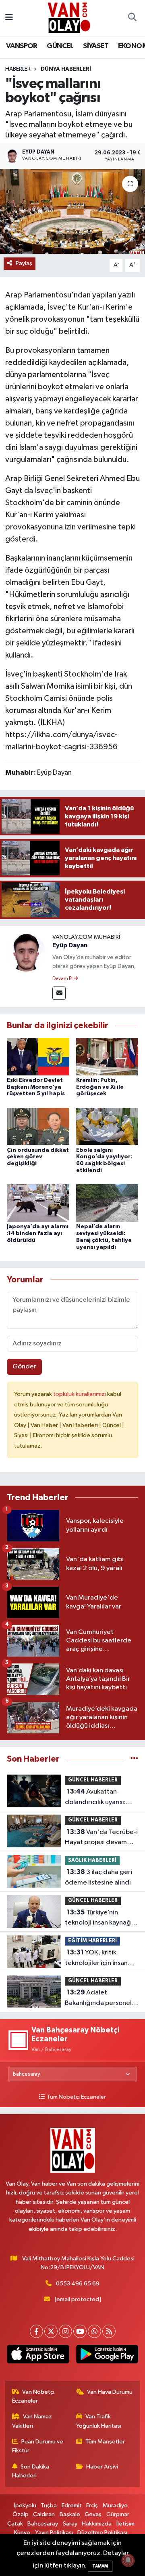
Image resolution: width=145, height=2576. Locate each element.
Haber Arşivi (102, 2467)
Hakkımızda (97, 2524)
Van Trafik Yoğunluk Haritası (99, 2421)
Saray (70, 2524)
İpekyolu (25, 2505)
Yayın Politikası (54, 2533)
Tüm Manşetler (105, 2442)
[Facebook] (36, 2331)
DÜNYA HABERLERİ (66, 69)
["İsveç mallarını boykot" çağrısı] (72, 212)
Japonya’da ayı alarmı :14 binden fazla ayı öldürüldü (38, 1233)
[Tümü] (134, 1759)
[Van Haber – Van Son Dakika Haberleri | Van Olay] (69, 18)
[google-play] (107, 2356)
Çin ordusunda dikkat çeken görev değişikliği (38, 1157)
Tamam (100, 2566)
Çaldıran (44, 2514)
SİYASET (96, 46)
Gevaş (93, 2514)
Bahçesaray (43, 2524)
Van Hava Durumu (110, 2392)
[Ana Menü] (9, 18)
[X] (51, 2331)
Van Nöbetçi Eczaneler (33, 2396)
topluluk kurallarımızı (80, 1394)
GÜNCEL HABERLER (93, 1780)
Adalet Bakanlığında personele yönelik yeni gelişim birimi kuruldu (100, 1998)
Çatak (15, 2524)
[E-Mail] (59, 993)
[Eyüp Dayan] (26, 952)
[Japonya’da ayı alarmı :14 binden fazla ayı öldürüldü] (38, 1203)
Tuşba (49, 2505)
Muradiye (115, 2505)
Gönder (24, 1367)
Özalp (21, 2514)
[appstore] (38, 2356)
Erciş (92, 2505)
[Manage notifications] (128, 2560)
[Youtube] (80, 2331)
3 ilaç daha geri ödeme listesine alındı (98, 1877)
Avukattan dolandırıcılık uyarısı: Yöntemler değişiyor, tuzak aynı (96, 1798)
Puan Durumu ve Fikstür (38, 2446)
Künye (22, 2533)
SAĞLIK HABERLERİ (92, 1860)
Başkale (70, 2514)
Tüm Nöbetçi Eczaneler (76, 2097)
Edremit (72, 2505)
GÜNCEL (60, 46)
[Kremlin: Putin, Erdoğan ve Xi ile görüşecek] (107, 1056)
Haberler (18, 69)
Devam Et (63, 979)
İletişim (125, 2524)
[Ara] (132, 18)
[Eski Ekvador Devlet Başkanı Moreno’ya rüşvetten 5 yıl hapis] (38, 1056)
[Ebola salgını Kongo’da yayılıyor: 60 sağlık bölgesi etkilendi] (107, 1126)
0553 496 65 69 (78, 2284)
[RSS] (109, 2331)
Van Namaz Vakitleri (32, 2421)
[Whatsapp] (94, 2331)
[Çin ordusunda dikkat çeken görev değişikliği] (38, 1126)
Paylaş (24, 263)
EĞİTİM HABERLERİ (92, 1941)
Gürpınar (118, 2514)
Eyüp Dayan (70, 945)
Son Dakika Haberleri (31, 2471)
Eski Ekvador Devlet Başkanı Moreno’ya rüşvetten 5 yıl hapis (36, 1087)
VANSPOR (22, 46)
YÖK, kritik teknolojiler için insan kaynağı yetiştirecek (96, 1958)
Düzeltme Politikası (102, 2533)
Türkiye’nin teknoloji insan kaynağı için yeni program (99, 1918)
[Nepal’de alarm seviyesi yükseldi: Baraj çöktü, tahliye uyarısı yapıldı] (107, 1203)
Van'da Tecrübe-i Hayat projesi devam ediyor (101, 1838)
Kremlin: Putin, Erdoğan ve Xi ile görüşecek (100, 1087)
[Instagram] (65, 2331)
